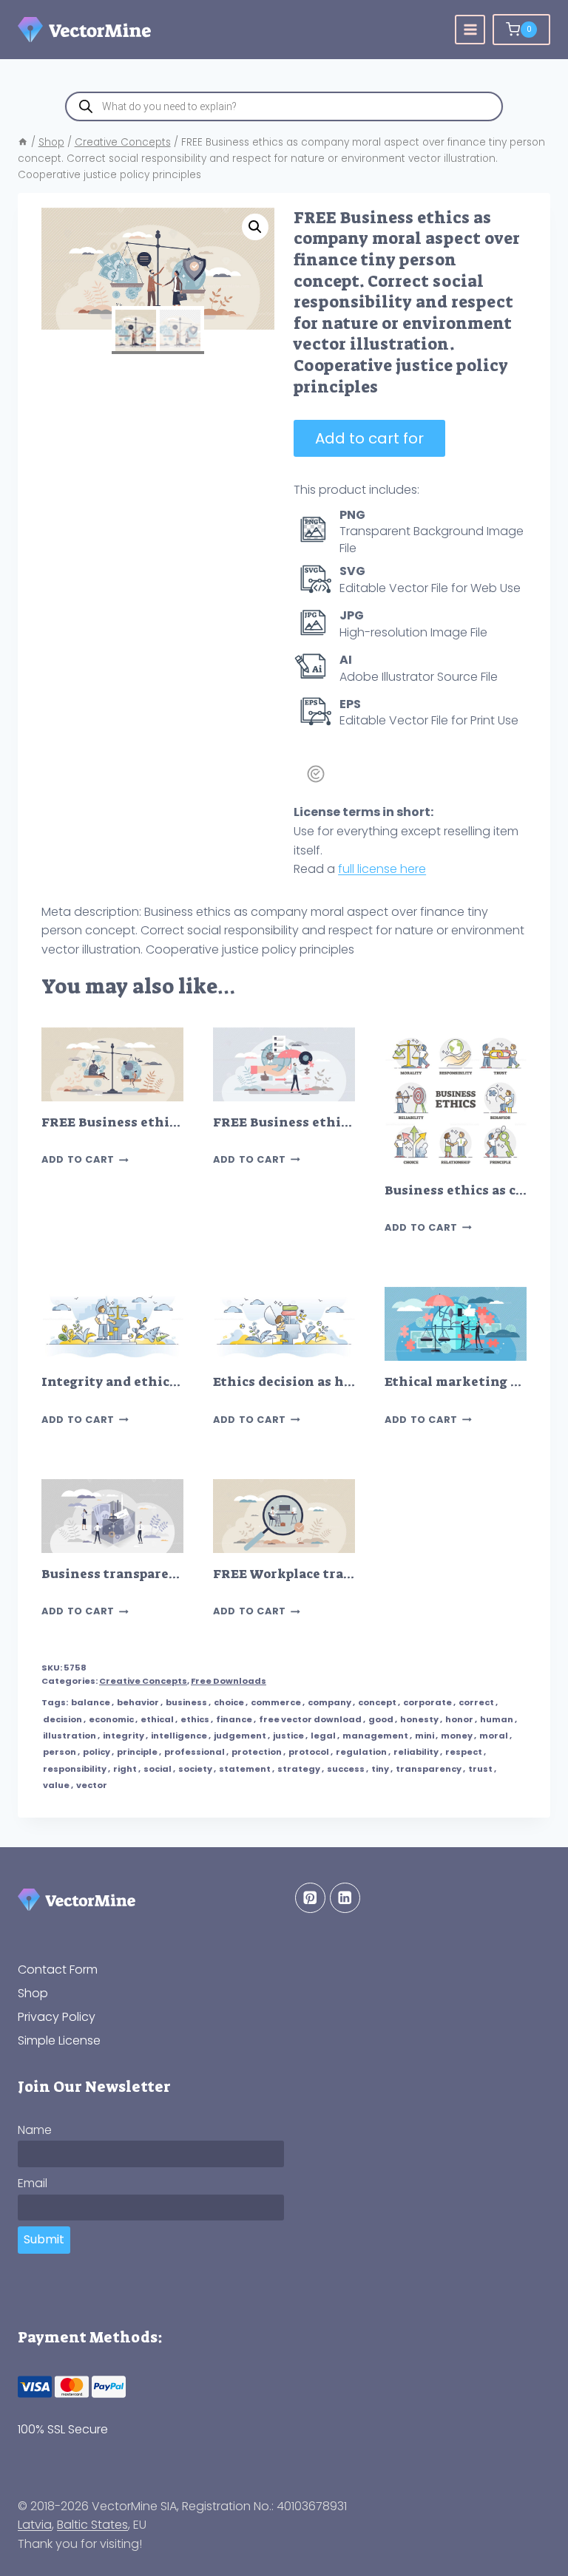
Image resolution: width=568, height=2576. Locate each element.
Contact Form (58, 1970)
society (195, 1769)
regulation (361, 1752)
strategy (299, 1769)
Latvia (35, 2525)
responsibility (75, 1769)
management (375, 1736)
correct (476, 1702)
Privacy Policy (57, 2017)
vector (92, 1785)
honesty (419, 1719)
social (158, 1769)
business (186, 1702)
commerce (276, 1702)
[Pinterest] (310, 1898)
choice (229, 1702)
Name (35, 2130)
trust (480, 1769)
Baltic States (92, 2525)
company (329, 1702)
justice (288, 1736)
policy (97, 1752)
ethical (157, 1719)
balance (91, 1702)
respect (464, 1752)
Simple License (59, 2040)
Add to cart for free (369, 442)
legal (323, 1736)
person (60, 1752)
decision (62, 1719)
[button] (255, 227)
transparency (429, 1769)
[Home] (23, 142)
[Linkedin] (345, 1898)
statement (245, 1769)
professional (195, 1752)
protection (257, 1752)
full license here (382, 869)
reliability (416, 1752)
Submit (44, 2239)
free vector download (310, 1719)
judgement (240, 1736)
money (457, 1736)
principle (137, 1752)
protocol (309, 1752)
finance (234, 1719)
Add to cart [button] (78, 1160)
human (497, 1719)
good (381, 1719)
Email (33, 2183)
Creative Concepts (143, 1681)
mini (425, 1736)
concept (377, 1702)
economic (111, 1719)
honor (459, 1719)
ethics (195, 1719)
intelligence (179, 1736)
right (125, 1769)
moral (494, 1736)
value (56, 1785)
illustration (70, 1736)
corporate (427, 1702)
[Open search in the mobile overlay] (284, 106)
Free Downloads (229, 1681)
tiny (380, 1769)
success (346, 1769)
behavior (138, 1702)
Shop (33, 1993)
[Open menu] (470, 30)
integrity (124, 1736)
